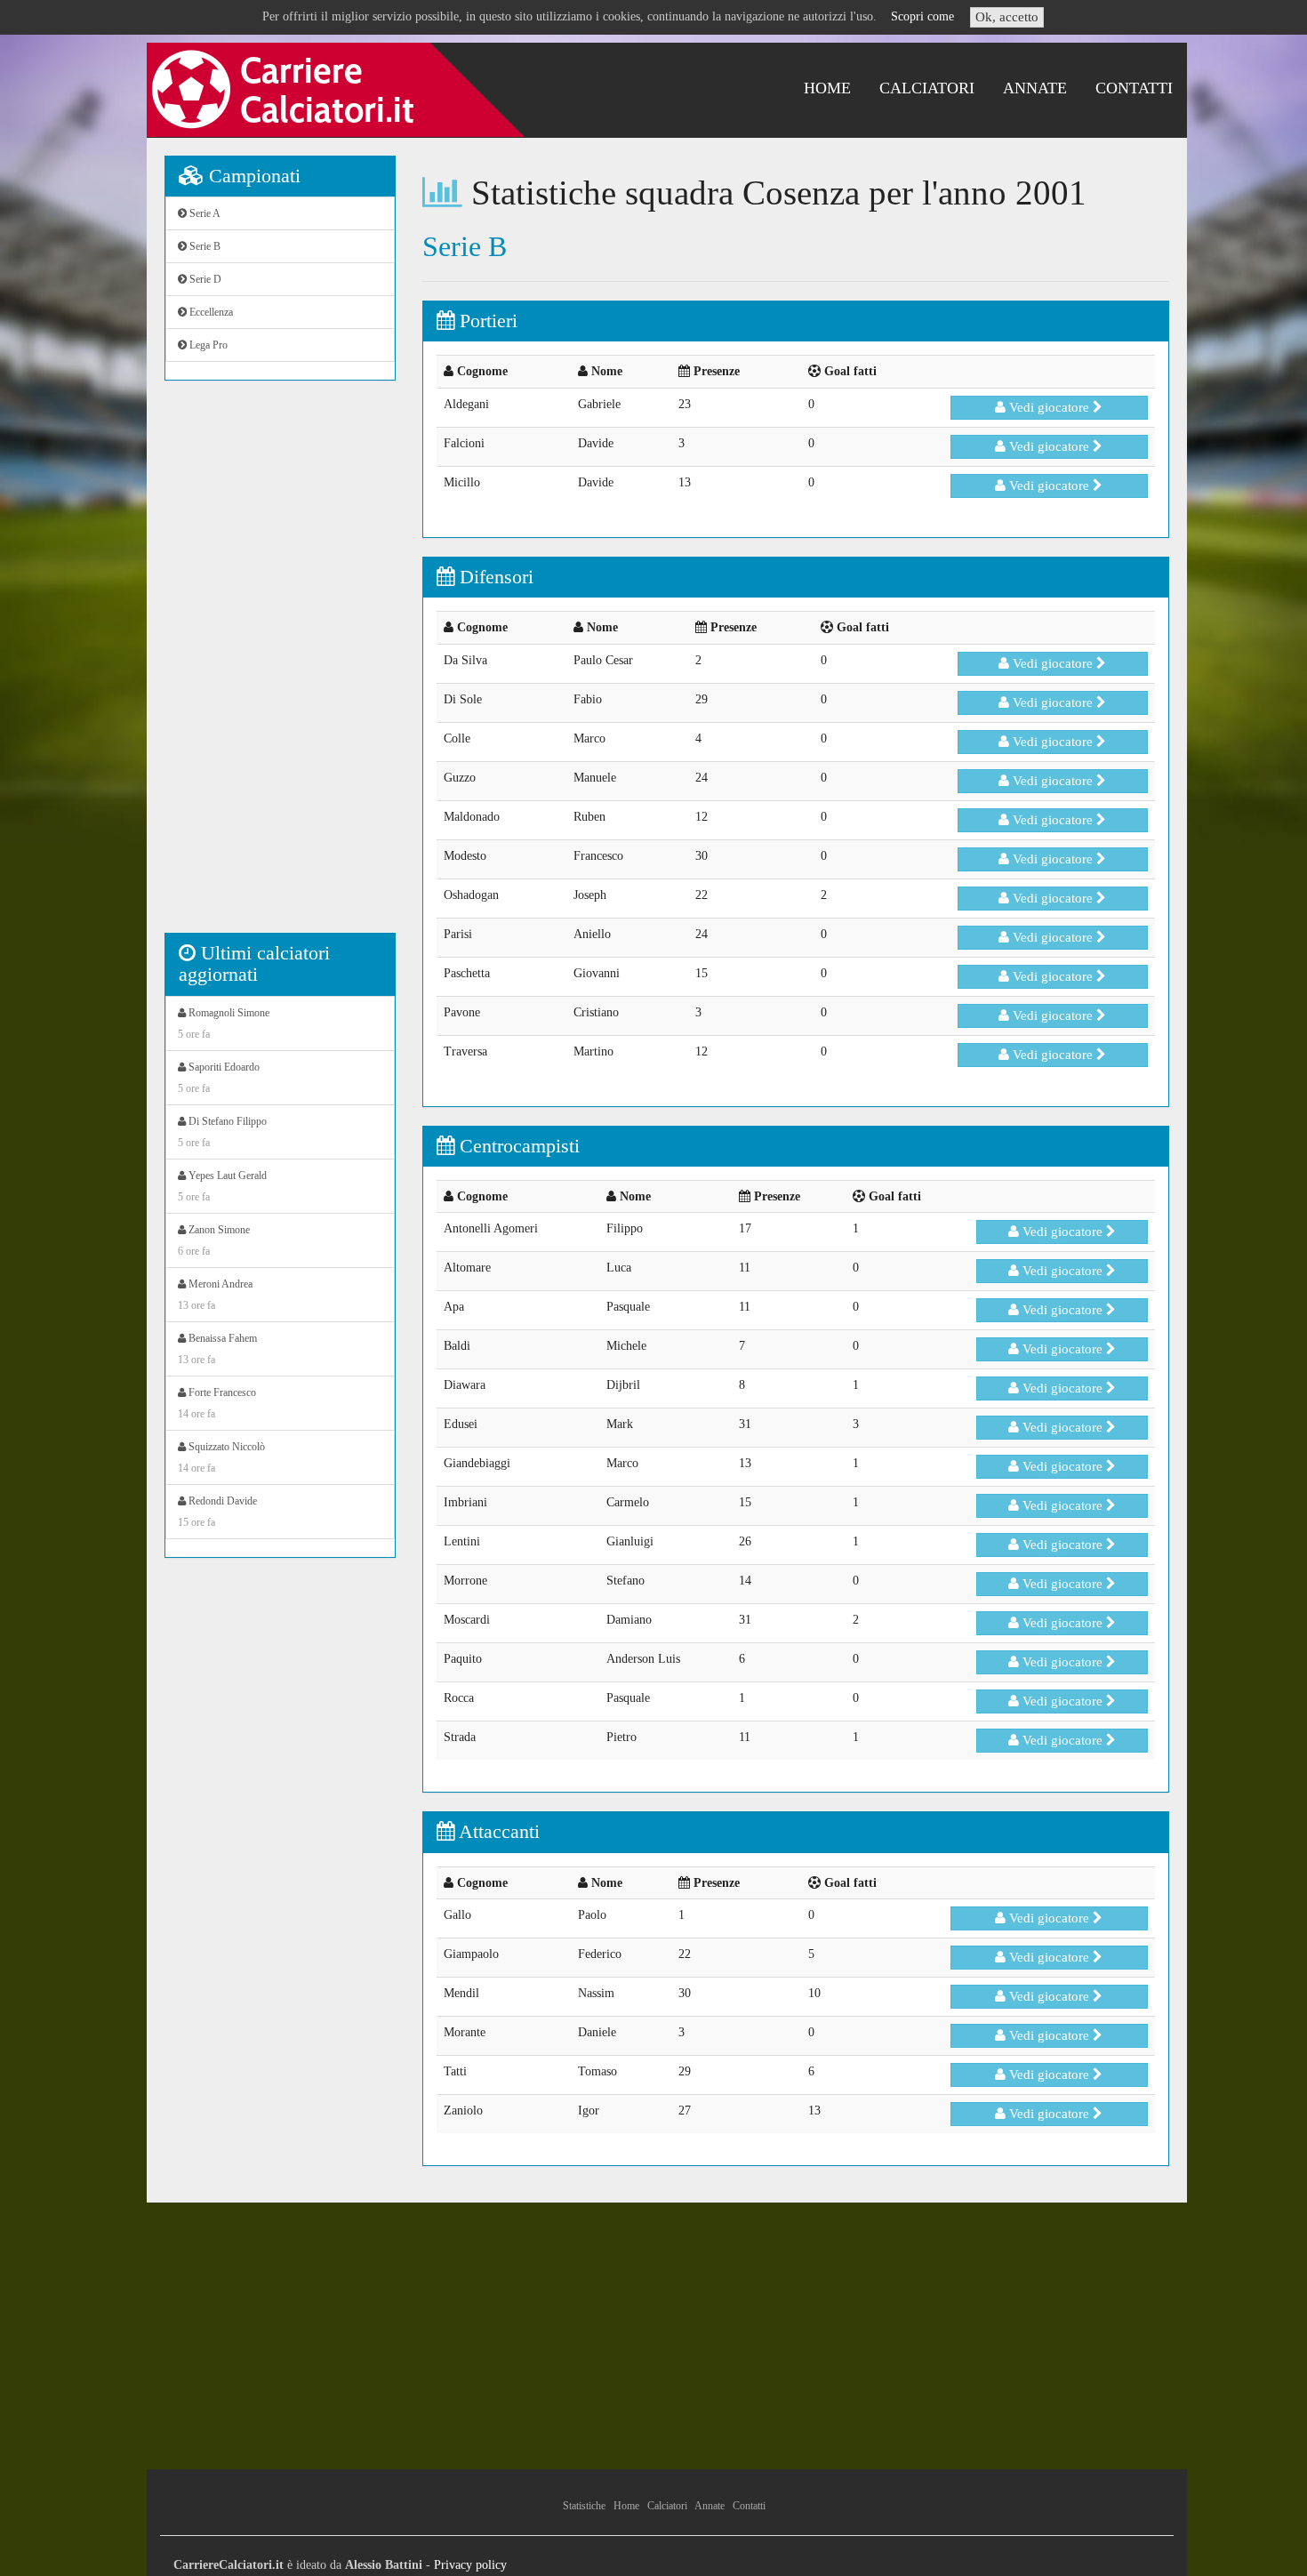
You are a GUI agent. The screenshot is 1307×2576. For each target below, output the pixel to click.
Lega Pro (207, 345)
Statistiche (584, 2506)
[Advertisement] (280, 666)
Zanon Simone (214, 1240)
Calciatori (927, 88)
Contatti (1134, 88)
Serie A (204, 213)
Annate (1035, 88)
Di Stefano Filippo (222, 1132)
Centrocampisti (517, 1146)
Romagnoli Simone (224, 1023)
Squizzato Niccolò (221, 1457)
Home (827, 88)
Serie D (204, 279)
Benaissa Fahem (217, 1349)
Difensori (494, 577)
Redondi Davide (217, 1512)
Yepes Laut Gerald (222, 1186)
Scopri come (922, 16)
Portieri (486, 321)
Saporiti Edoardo (219, 1078)
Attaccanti (497, 1831)
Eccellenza (210, 312)
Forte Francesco (217, 1403)
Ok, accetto (1007, 17)
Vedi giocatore (1049, 407)
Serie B (204, 246)
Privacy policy (470, 2565)
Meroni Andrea (215, 1295)
